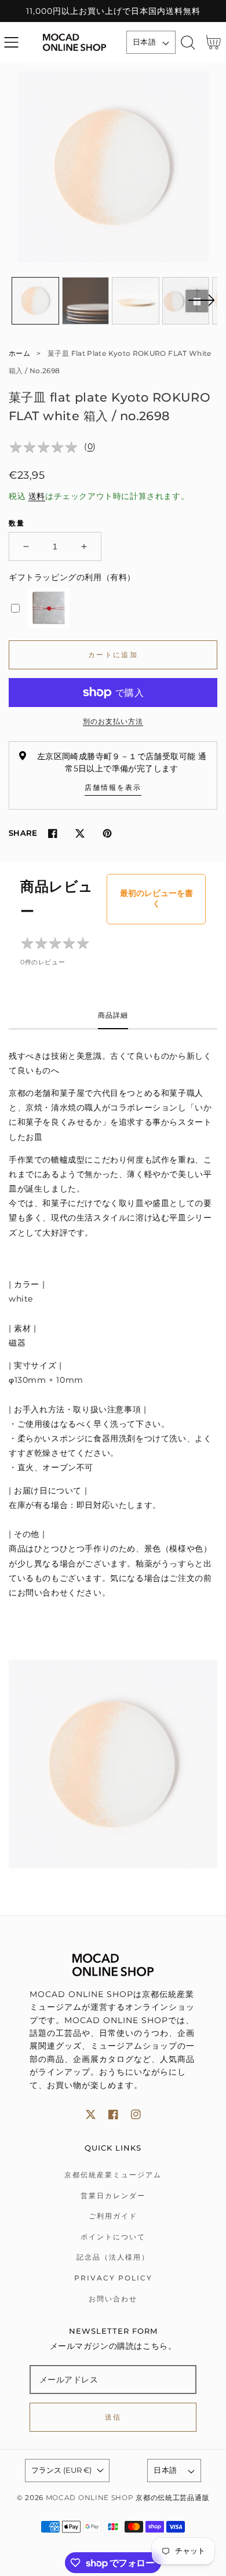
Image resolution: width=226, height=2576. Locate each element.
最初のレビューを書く (156, 898)
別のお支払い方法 (113, 721)
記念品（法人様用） (113, 2257)
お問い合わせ (113, 2299)
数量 (17, 523)
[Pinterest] (107, 833)
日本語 (144, 42)
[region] (113, 11)
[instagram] (136, 2114)
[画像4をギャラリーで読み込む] (186, 301)
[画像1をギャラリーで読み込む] (35, 301)
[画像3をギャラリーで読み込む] (136, 301)
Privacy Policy (113, 2278)
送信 (113, 2417)
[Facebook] (52, 833)
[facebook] (113, 2114)
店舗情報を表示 (113, 787)
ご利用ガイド (113, 2216)
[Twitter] (80, 833)
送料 (37, 496)
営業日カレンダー (113, 2196)
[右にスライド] (201, 307)
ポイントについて (113, 2237)
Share (23, 833)
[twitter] (91, 2114)
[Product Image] (113, 167)
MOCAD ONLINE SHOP (90, 2498)
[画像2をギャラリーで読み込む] (86, 301)
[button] (11, 43)
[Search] (188, 43)
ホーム (19, 353)
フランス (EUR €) (61, 2470)
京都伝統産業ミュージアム (113, 2175)
